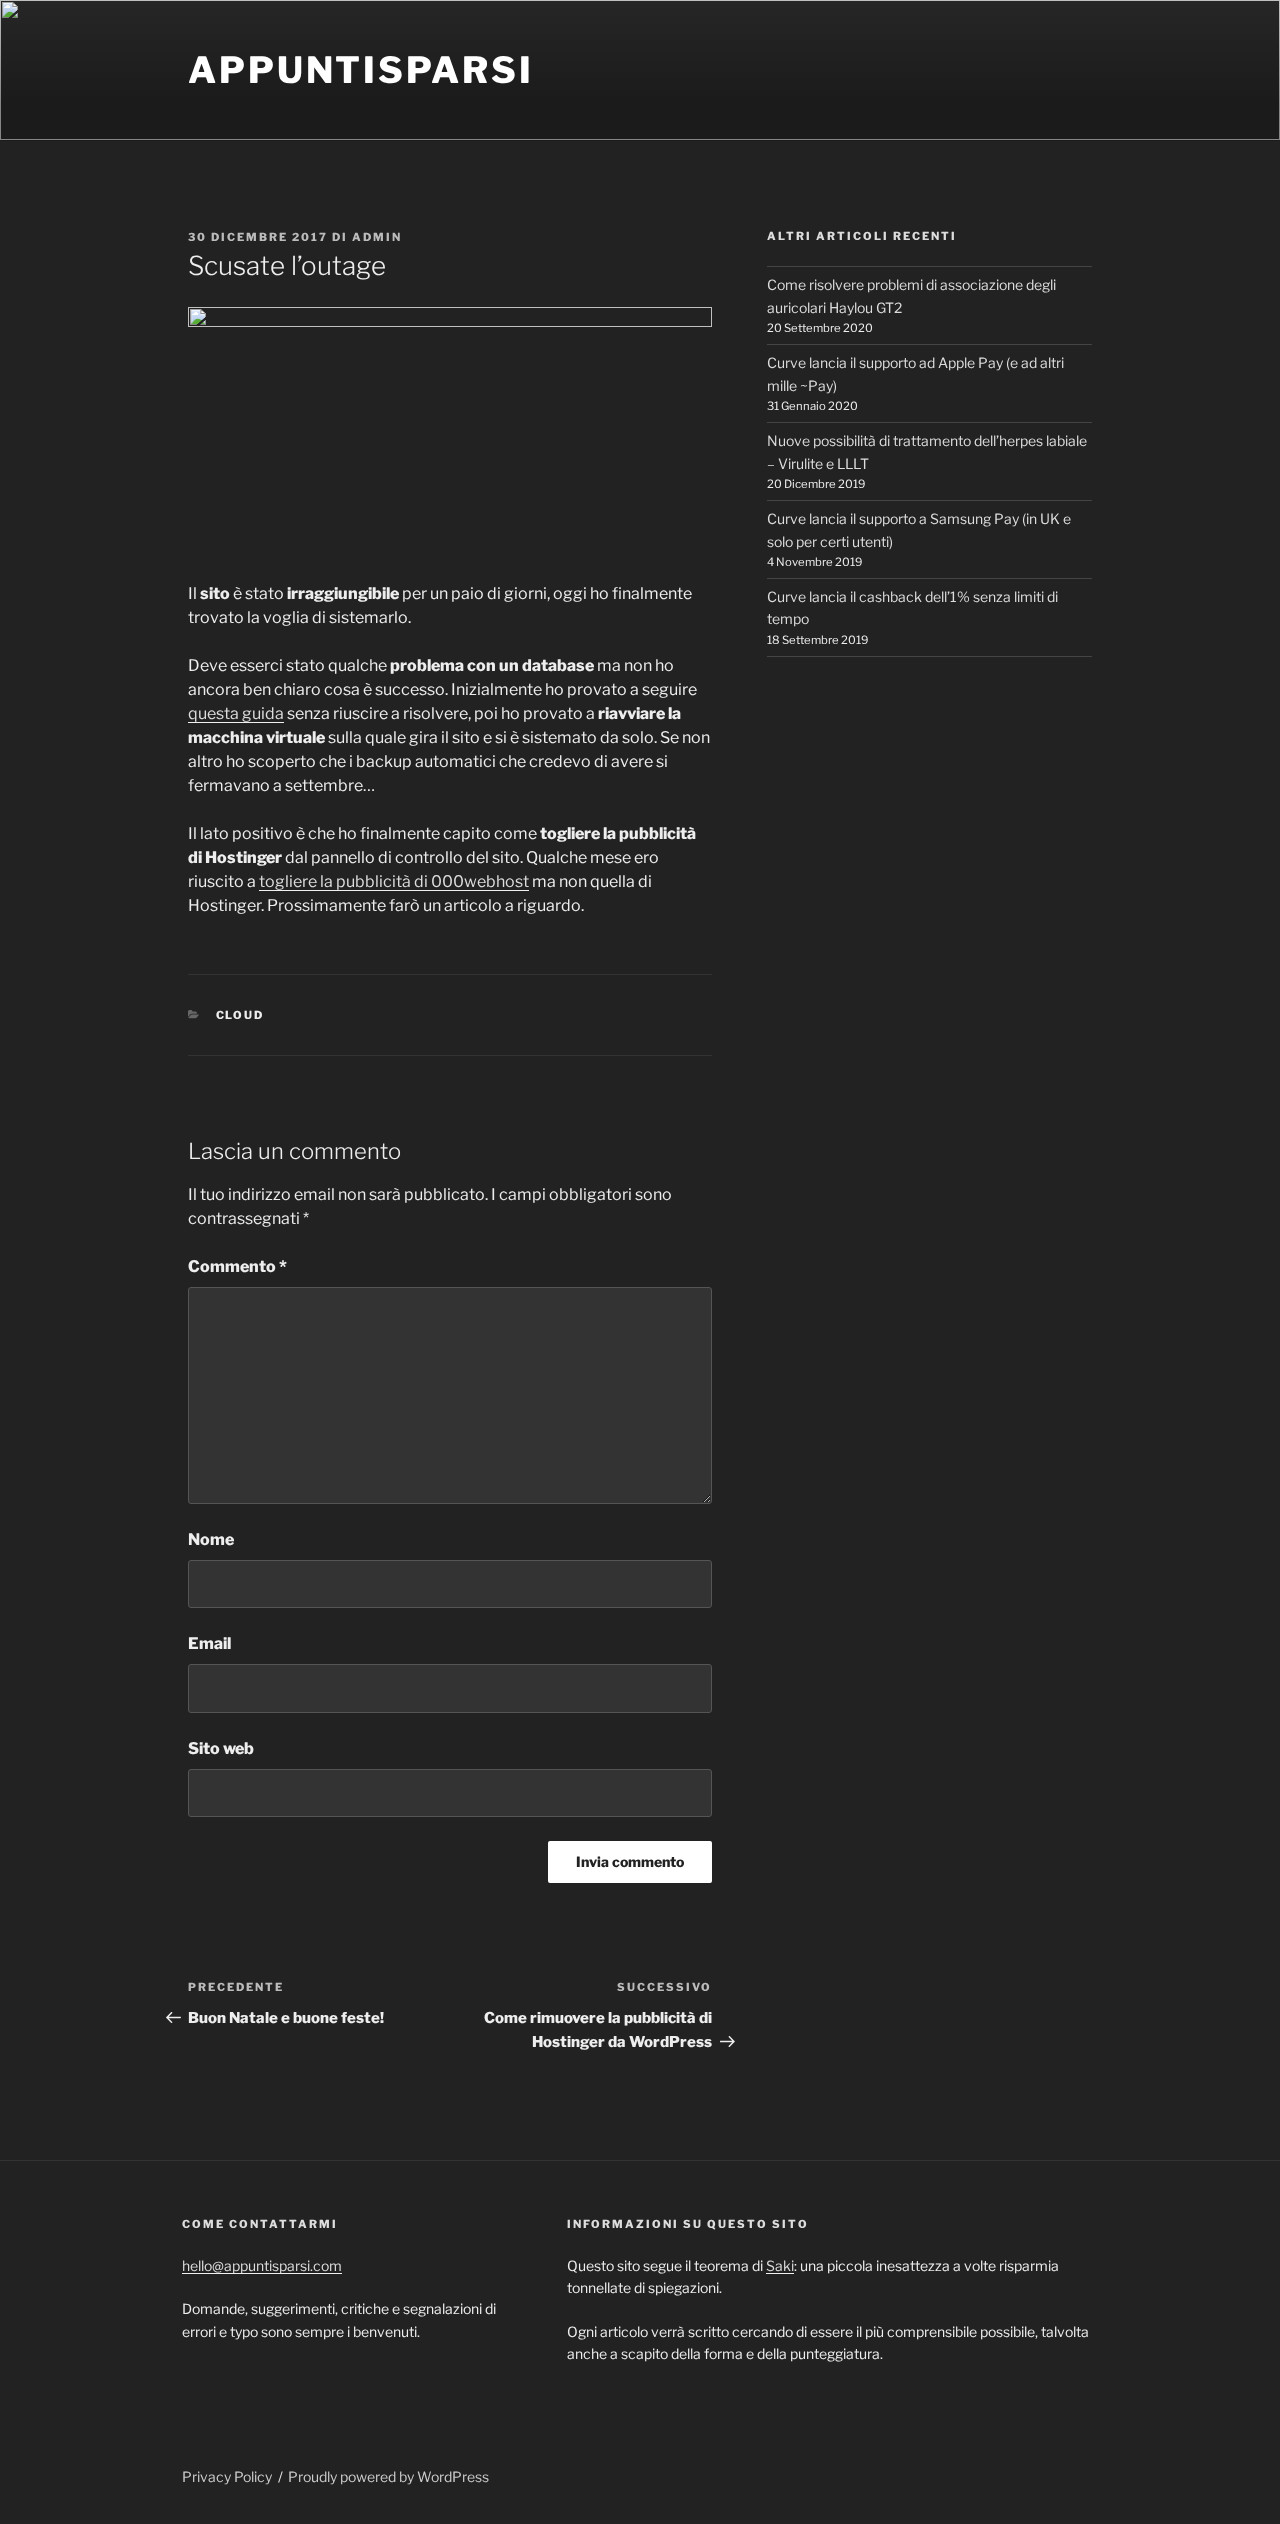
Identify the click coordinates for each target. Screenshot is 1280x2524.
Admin (377, 237)
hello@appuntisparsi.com (262, 2265)
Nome (211, 1539)
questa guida (236, 713)
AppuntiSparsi (360, 70)
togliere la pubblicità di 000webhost (394, 881)
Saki (780, 2265)
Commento (237, 1266)
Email (209, 1643)
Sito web (221, 1748)
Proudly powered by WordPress (388, 2476)
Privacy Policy (227, 2476)
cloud (240, 1015)
